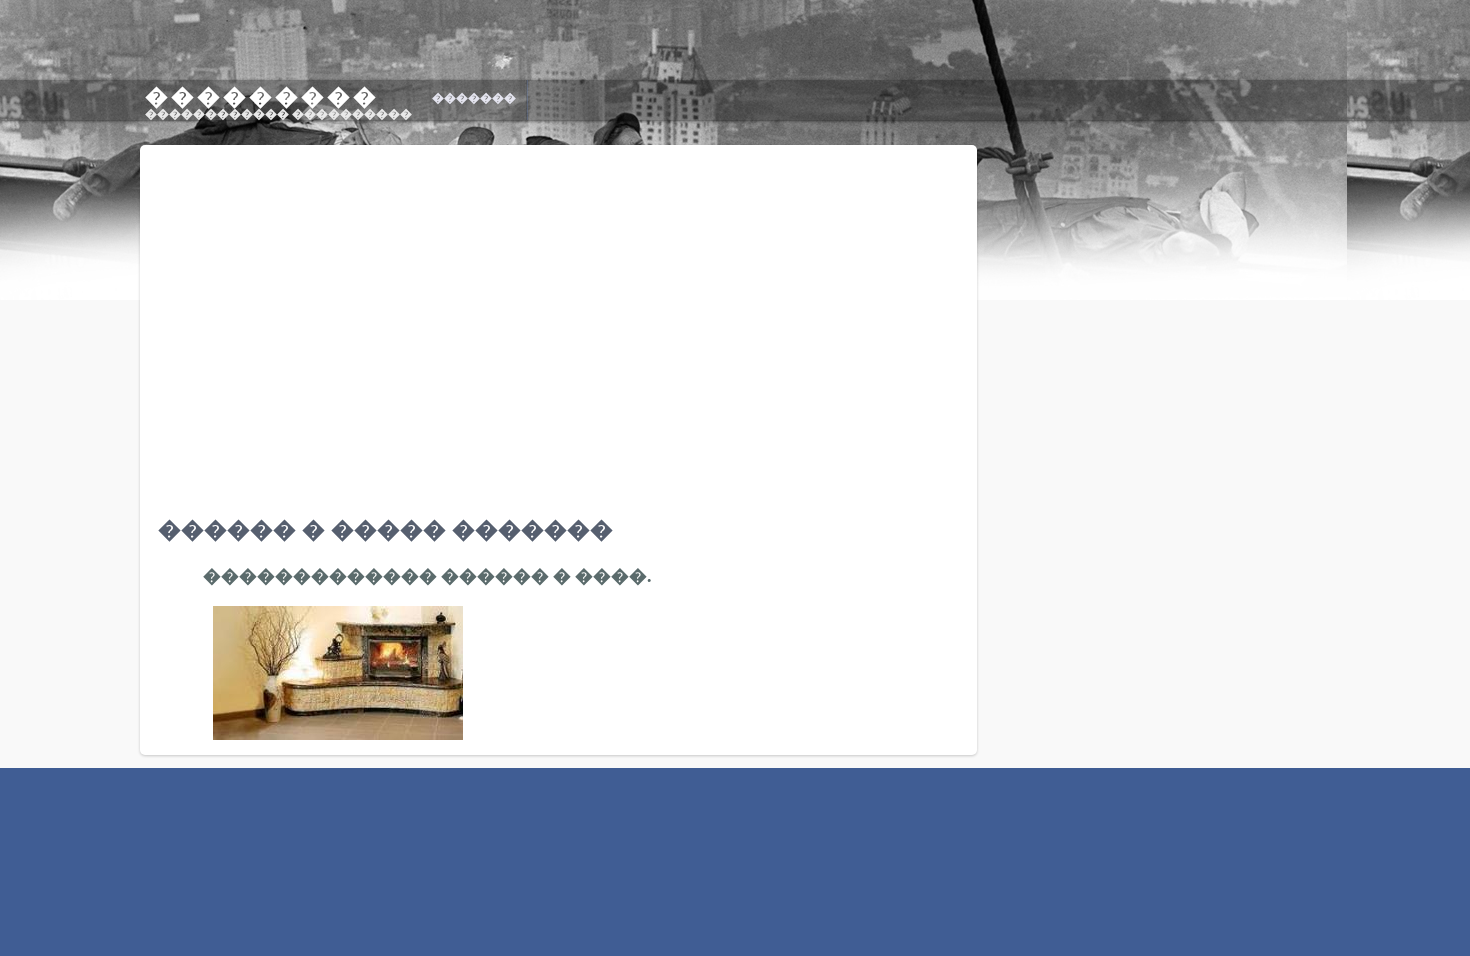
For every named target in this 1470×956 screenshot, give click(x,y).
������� (474, 98)
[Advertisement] (1302, 816)
